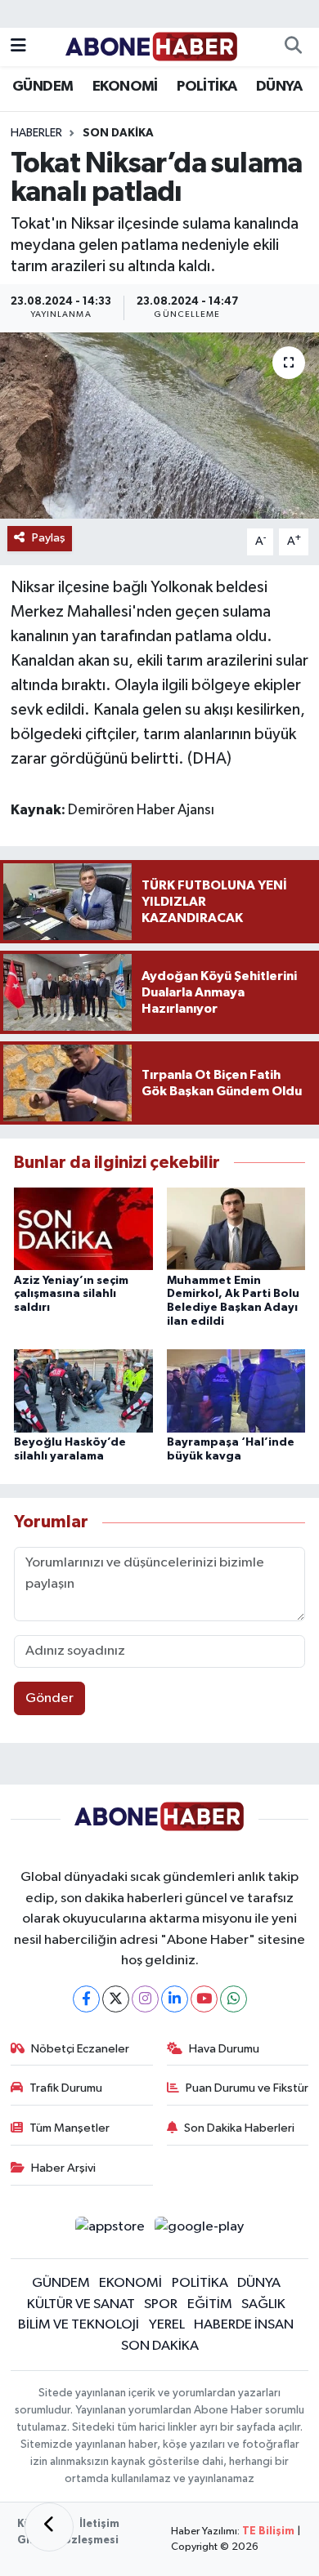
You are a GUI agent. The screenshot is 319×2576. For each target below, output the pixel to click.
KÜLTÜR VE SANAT (81, 2304)
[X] (116, 1999)
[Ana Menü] (18, 47)
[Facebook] (86, 1999)
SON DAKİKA (160, 2346)
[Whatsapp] (234, 1999)
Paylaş (49, 538)
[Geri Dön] (49, 2527)
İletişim (99, 2524)
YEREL (167, 2325)
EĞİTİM (210, 2304)
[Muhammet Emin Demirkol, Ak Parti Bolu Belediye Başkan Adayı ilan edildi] (236, 1229)
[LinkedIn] (175, 1999)
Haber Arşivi (63, 2168)
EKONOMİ (125, 87)
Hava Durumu (224, 2049)
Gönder (49, 1698)
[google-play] (200, 2230)
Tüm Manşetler (70, 2128)
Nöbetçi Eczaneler (80, 2049)
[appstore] (110, 2230)
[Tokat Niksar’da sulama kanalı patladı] (159, 426)
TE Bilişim (268, 2531)
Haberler (36, 133)
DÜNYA (279, 87)
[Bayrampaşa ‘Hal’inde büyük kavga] (236, 1391)
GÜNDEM (43, 87)
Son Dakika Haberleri (239, 2128)
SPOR (161, 2304)
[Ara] (293, 47)
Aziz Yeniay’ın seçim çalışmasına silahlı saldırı (71, 1295)
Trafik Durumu (66, 2088)
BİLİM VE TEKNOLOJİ (79, 2325)
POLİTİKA (207, 87)
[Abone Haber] (152, 46)
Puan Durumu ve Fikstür (247, 2088)
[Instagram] (145, 1999)
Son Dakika (118, 133)
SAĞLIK (263, 2304)
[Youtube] (204, 1999)
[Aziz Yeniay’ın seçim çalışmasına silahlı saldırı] (83, 1229)
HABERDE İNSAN (244, 2325)
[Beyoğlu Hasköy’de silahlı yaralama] (83, 1391)
